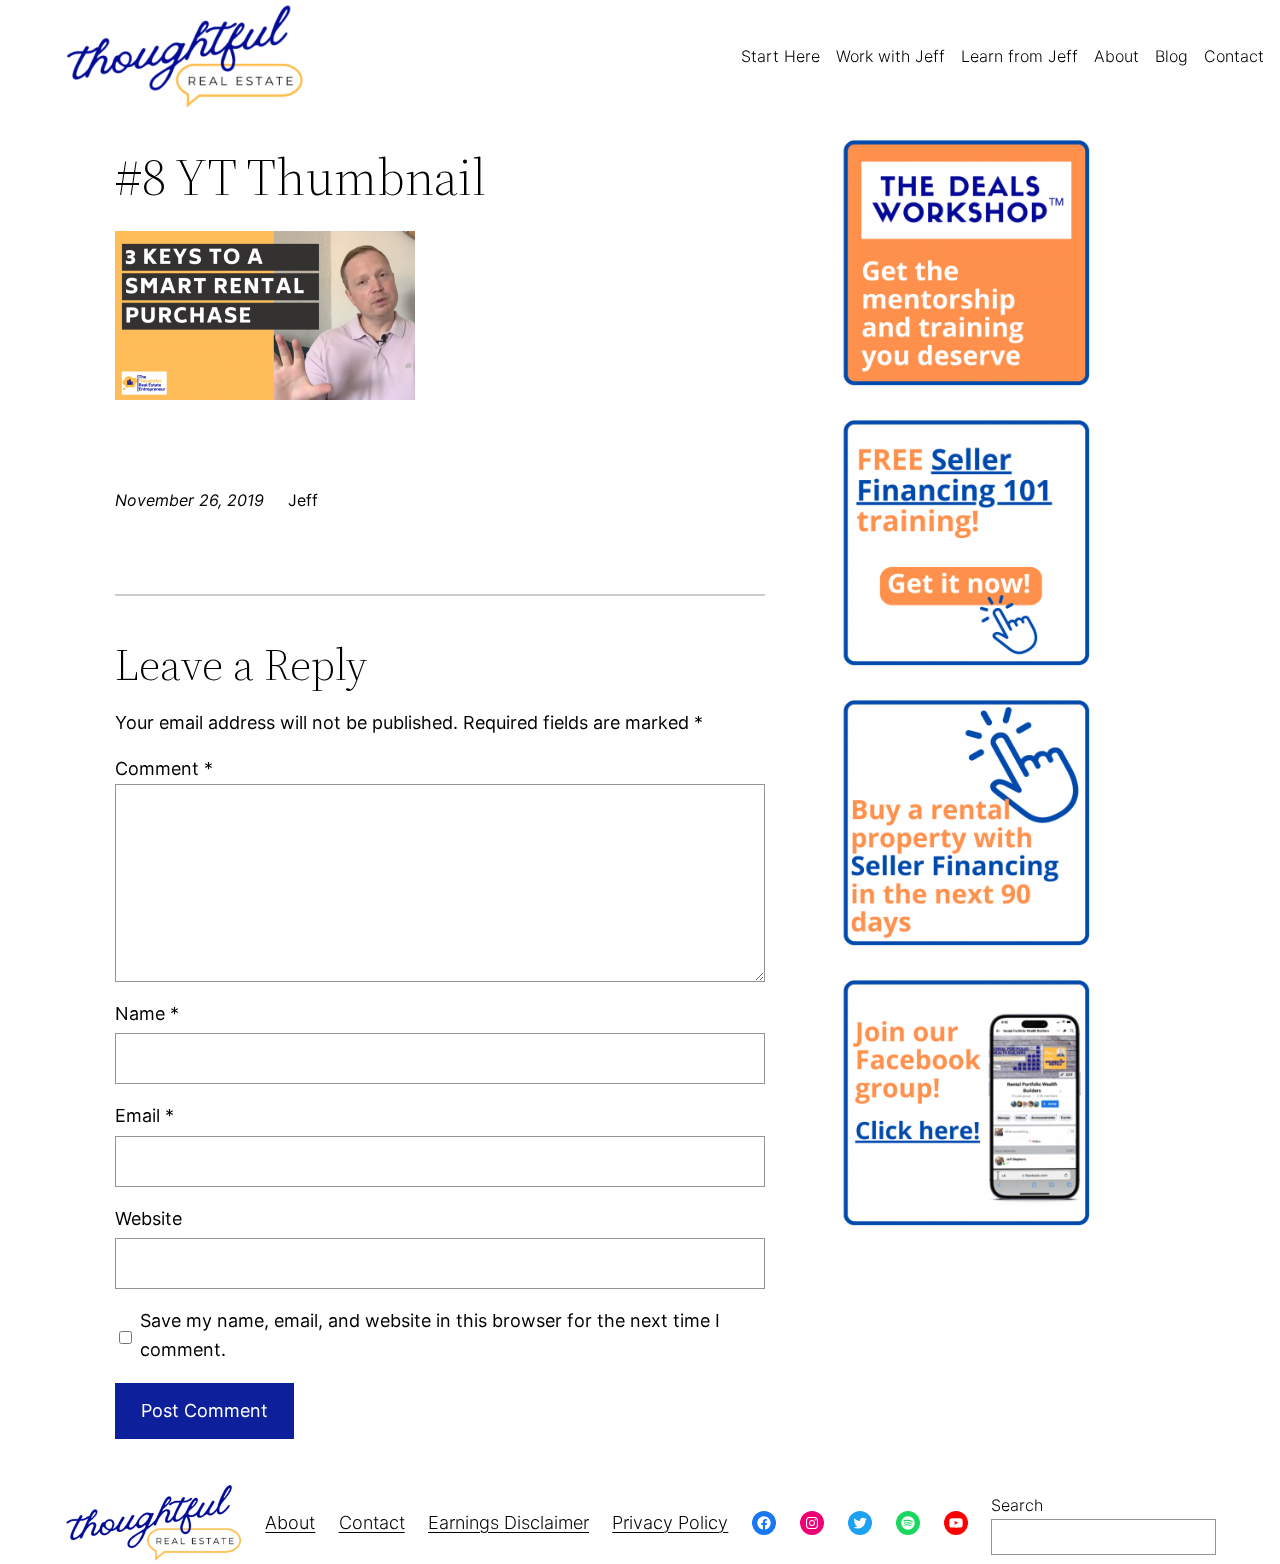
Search (1017, 1505)
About (290, 1522)
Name (147, 1013)
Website (148, 1218)
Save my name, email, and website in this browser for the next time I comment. (430, 1335)
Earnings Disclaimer (508, 1522)
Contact (372, 1522)
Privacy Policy (670, 1522)
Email (144, 1115)
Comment (164, 768)
